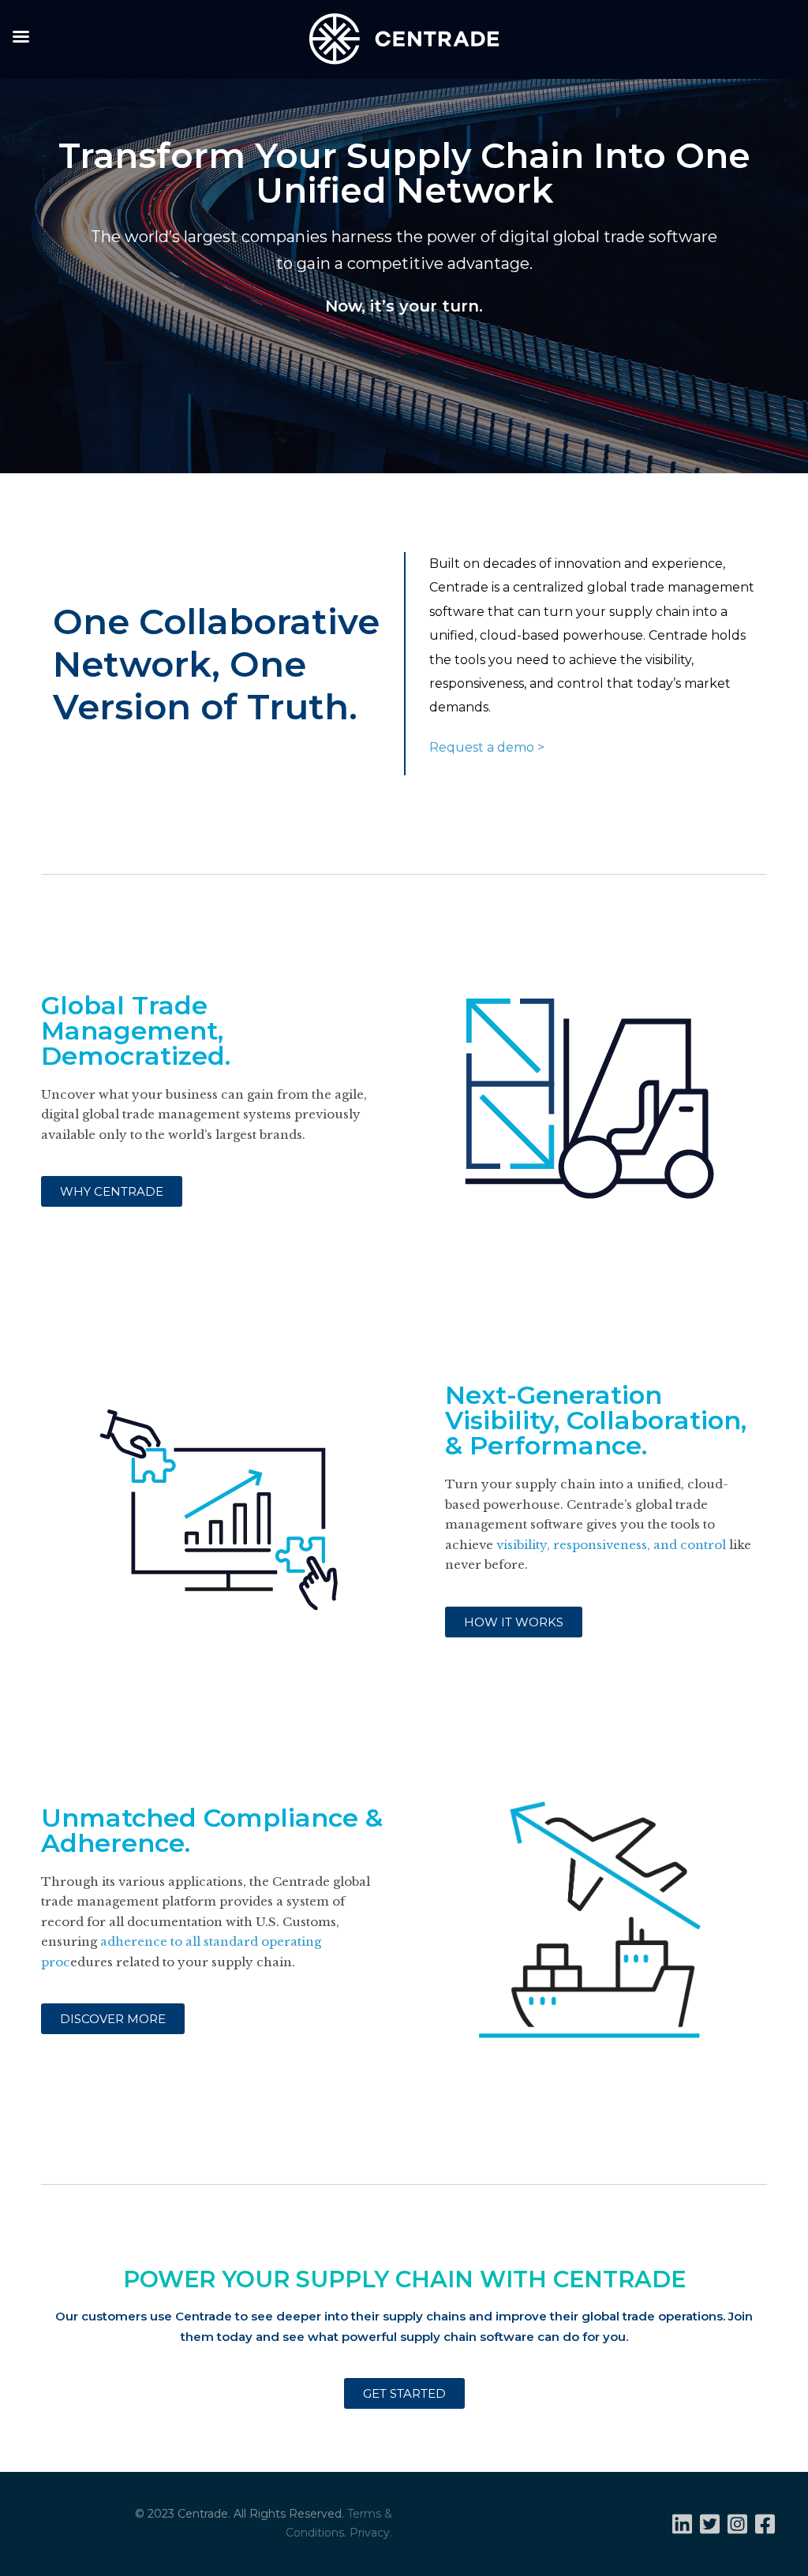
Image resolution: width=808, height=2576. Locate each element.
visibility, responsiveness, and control (611, 1545)
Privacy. (371, 2533)
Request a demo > (487, 747)
